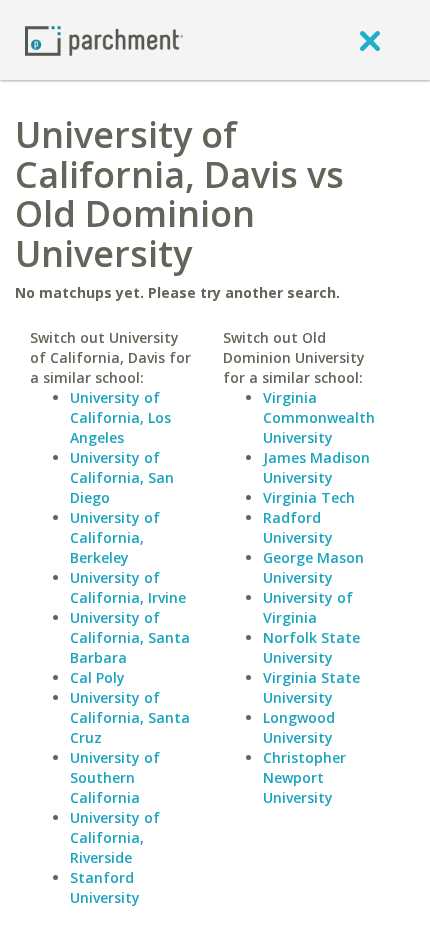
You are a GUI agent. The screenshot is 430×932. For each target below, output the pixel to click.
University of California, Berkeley (115, 537)
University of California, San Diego (122, 477)
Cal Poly (97, 677)
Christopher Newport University (304, 777)
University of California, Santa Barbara (130, 637)
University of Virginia (308, 607)
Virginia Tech (309, 497)
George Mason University (313, 567)
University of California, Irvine (128, 587)
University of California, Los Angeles (120, 417)
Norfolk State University (311, 647)
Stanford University (105, 887)
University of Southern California (115, 777)
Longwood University (299, 727)
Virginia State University (311, 687)
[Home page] (104, 39)
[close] (370, 40)
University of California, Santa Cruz (130, 717)
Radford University (298, 527)
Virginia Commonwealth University (319, 417)
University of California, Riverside (115, 837)
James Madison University (316, 467)
